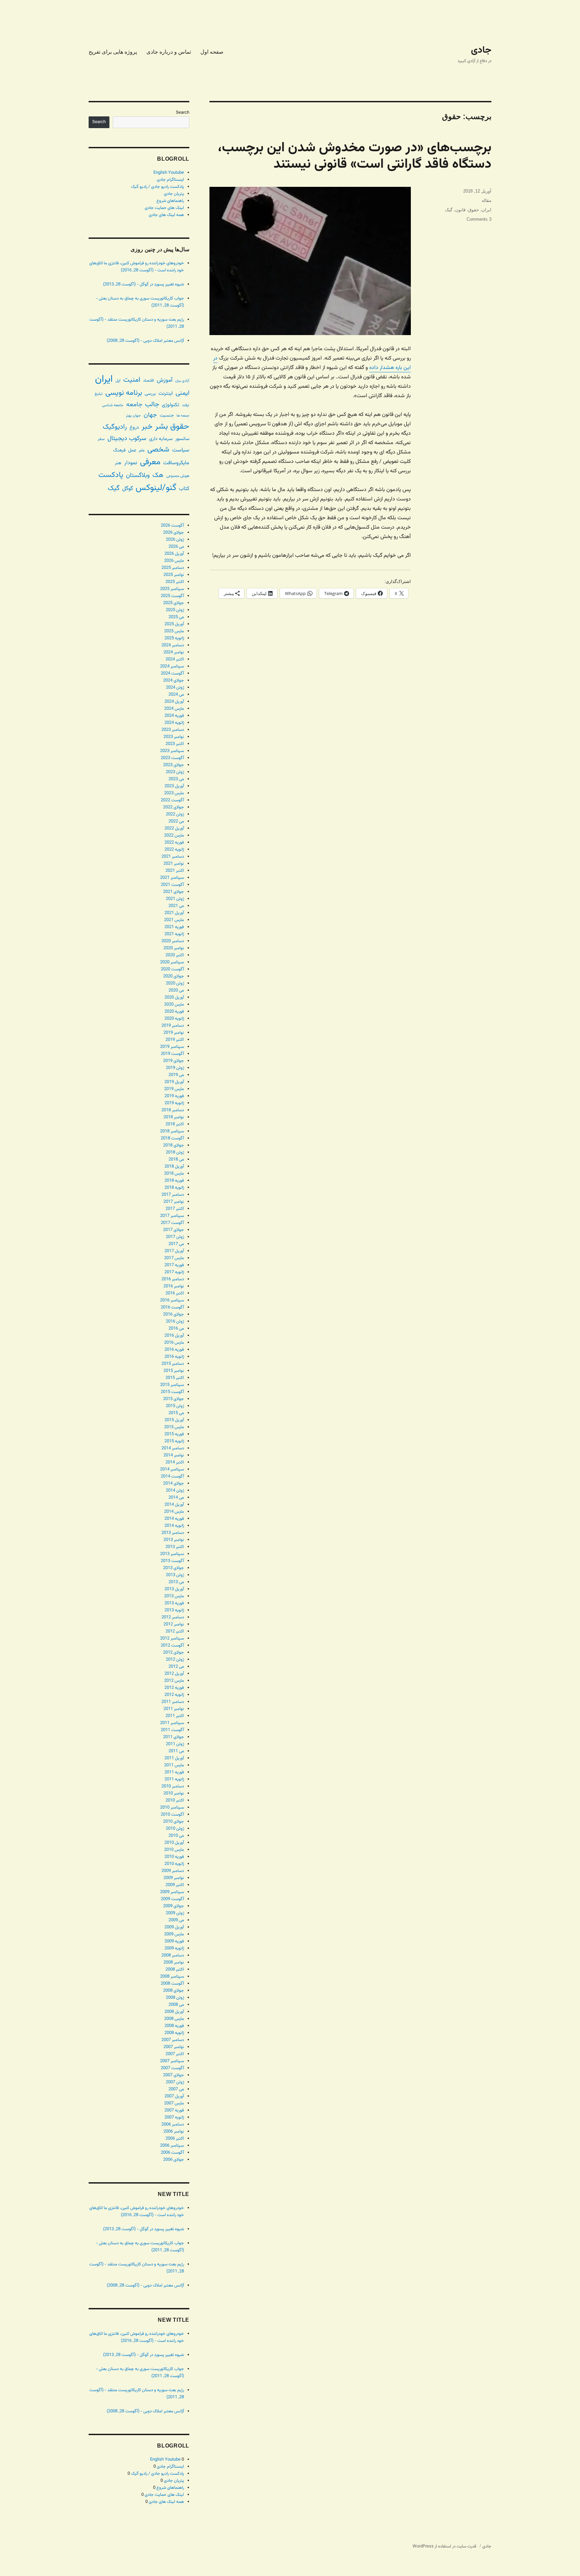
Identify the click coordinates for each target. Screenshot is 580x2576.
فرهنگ (119, 450)
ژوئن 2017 (175, 1237)
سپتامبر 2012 (172, 1639)
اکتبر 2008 (175, 1970)
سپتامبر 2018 (172, 1131)
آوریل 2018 (174, 1167)
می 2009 (176, 1920)
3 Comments (479, 219)
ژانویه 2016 (174, 1357)
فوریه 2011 (174, 1772)
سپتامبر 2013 (172, 1554)
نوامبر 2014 (174, 1455)
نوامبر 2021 (174, 864)
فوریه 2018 (174, 1181)
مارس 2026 (174, 561)
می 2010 (176, 1836)
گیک (449, 210)
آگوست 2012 (172, 1646)
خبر (147, 427)
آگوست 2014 (172, 1477)
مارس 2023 (174, 793)
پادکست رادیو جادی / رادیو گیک (157, 187)
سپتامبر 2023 (172, 751)
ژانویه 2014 (174, 1526)
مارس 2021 (174, 920)
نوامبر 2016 (174, 1286)
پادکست (111, 475)
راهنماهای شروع (170, 201)
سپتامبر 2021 (172, 878)
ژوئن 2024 (175, 688)
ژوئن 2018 (175, 1152)
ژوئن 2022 (175, 814)
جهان (150, 415)
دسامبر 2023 (173, 730)
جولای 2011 (174, 1737)
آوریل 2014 (174, 1505)
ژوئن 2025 (175, 610)
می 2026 (176, 547)
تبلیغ (99, 394)
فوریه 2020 (174, 1012)
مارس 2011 (174, 1765)
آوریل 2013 (174, 1589)
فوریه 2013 (174, 1603)
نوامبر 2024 (174, 652)
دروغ (134, 427)
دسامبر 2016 (173, 1279)
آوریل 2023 (174, 786)
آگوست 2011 (172, 1730)
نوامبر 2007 (174, 2047)
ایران (487, 210)
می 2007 (176, 2089)
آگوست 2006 (172, 2153)
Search (183, 113)
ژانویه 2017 (174, 1272)
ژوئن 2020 (175, 983)
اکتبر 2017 (175, 1209)
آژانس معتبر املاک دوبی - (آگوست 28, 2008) (145, 341)
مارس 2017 (174, 1258)
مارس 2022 (174, 836)
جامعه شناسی (113, 405)
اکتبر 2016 (175, 1293)
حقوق (474, 210)
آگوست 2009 (172, 1899)
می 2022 (176, 821)
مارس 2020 (174, 1005)
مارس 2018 (174, 1174)
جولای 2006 (174, 2160)
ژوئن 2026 (175, 540)
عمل (132, 450)
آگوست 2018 (172, 1138)
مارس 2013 (174, 1596)
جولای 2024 (174, 681)
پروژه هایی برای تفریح (113, 52)
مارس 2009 (174, 1934)
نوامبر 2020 (174, 948)
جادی (481, 50)
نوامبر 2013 (174, 1540)
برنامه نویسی (124, 393)
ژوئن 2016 (175, 1322)
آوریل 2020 (174, 998)
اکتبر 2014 (175, 1462)
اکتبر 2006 (175, 2139)
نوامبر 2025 (174, 575)
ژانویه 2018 (174, 1188)
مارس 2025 (174, 631)
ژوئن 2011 (175, 1744)
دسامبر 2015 (173, 1364)
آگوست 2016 (172, 1307)
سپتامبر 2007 (172, 2061)
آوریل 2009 (174, 1927)
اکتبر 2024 (175, 659)
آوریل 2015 (174, 1420)
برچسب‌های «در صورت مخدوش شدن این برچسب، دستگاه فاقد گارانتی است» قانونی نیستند (355, 156)
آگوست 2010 (172, 1815)
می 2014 (176, 1498)
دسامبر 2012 (173, 1617)
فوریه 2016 (174, 1350)
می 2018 (176, 1160)
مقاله (487, 200)
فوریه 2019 (174, 1096)
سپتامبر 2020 (172, 962)
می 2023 (176, 779)
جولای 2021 (174, 892)
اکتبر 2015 (175, 1378)
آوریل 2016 (174, 1336)
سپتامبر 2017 (172, 1216)
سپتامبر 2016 (172, 1300)
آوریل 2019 (174, 1082)
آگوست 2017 (172, 1223)
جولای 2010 (174, 1822)
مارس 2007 (174, 2103)
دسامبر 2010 (173, 1786)
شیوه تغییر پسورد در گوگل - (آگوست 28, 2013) (143, 284)
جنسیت (167, 415)
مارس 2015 (174, 1427)
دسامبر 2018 (173, 1110)
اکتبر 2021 (175, 871)
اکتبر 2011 (175, 1716)
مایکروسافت (176, 463)
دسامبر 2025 (173, 568)
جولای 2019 (174, 1061)
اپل (118, 381)
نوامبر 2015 (174, 1371)
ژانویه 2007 (174, 2117)
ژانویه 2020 (174, 1019)
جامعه (134, 405)
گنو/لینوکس (156, 488)
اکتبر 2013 (175, 1547)
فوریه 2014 (174, 1519)
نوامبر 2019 (174, 1033)
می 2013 (176, 1582)
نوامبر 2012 (174, 1624)
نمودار (131, 463)
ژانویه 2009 (174, 1948)
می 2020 (176, 990)
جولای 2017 (174, 1230)
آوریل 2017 (174, 1251)
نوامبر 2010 (174, 1793)
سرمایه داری (161, 439)
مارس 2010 (174, 1850)
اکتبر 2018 (175, 1124)
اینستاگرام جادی (170, 180)
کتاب (184, 489)
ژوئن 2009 (175, 1913)
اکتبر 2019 (175, 1040)
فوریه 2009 (174, 1941)
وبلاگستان (138, 475)
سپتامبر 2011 (172, 1723)
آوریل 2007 (174, 2096)
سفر (101, 439)
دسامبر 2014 (173, 1448)
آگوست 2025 (172, 596)
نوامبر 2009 (174, 1878)
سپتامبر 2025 (172, 589)
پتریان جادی (174, 194)
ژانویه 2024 (174, 723)
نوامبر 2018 (174, 1117)
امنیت (132, 380)
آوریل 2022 (174, 828)
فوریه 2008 (174, 2026)
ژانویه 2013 (174, 1610)
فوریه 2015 (174, 1434)
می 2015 (176, 1413)
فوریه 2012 (174, 1688)
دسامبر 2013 (173, 1533)
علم (142, 450)
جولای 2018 (174, 1145)
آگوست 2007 (172, 2068)
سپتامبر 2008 (172, 1977)
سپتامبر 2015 (172, 1385)
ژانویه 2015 (174, 1441)
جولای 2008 (174, 1991)
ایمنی (182, 393)
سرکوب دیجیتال (127, 439)
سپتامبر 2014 (172, 1469)
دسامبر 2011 (173, 1702)
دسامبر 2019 (173, 1026)
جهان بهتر (133, 416)
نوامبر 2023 (174, 737)
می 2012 (176, 1667)
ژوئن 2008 (175, 1998)
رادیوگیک (115, 427)
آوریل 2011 (174, 1758)
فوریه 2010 (174, 1857)
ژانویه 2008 (174, 2033)
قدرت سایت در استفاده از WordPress (444, 2546)
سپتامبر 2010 (172, 1808)
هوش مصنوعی (178, 476)
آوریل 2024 (174, 702)
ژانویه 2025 (174, 638)
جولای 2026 (174, 533)
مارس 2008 (174, 2019)
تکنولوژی (171, 405)
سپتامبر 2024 (172, 666)
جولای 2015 (174, 1399)
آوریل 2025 (174, 624)
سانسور (182, 439)
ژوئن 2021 (175, 899)
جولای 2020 (174, 976)
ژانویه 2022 (174, 850)
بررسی (150, 394)
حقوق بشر (172, 427)
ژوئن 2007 (175, 2082)
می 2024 (176, 695)
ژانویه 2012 (174, 1695)
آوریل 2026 (174, 554)
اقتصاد (149, 381)
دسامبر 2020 (173, 941)
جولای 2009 (174, 1906)
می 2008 (176, 2005)
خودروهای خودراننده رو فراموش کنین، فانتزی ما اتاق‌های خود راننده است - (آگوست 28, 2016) (137, 267)
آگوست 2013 (172, 1561)
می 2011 (176, 1751)
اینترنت (166, 393)
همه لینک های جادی (166, 215)
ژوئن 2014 (175, 1491)
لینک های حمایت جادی (164, 208)
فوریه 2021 (174, 927)
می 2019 (176, 1075)
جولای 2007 (174, 2075)
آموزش (165, 380)
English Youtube (169, 173)
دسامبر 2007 (173, 2040)
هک (158, 475)
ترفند (186, 405)
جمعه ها (183, 416)
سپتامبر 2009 (172, 1892)
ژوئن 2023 (175, 772)
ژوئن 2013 (175, 1575)
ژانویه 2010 (174, 1864)
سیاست (181, 450)
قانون (460, 210)
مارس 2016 (174, 1343)
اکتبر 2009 (175, 1885)
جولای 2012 (174, 1653)
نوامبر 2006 (174, 2132)
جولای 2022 (174, 807)
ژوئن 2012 (175, 1660)
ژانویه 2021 (174, 934)
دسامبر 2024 (173, 645)
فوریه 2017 (174, 1265)
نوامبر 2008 (174, 1963)
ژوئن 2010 (175, 1829)
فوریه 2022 (174, 843)
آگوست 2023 (172, 758)
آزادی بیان (182, 381)
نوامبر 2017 (174, 1202)
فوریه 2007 (174, 2110)
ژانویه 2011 (174, 1779)
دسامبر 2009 (173, 1871)
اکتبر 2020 (175, 955)
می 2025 (176, 617)
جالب (152, 405)
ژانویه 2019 (174, 1103)
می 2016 (176, 1329)
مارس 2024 (174, 709)
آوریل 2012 (174, 1674)
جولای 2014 (174, 1484)
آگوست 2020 (172, 969)
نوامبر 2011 (174, 1709)
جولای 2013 (174, 1568)
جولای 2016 (174, 1314)
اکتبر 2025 (175, 582)
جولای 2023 (174, 765)
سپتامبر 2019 (172, 1047)
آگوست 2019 (172, 1054)
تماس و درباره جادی (169, 52)
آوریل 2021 (174, 913)
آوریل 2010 (174, 1843)
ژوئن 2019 (175, 1068)
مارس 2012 (174, 1681)
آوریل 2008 (174, 2012)
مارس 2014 (174, 1512)
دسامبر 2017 (173, 1195)
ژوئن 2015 (175, 1406)
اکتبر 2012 (175, 1631)
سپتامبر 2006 (172, 2146)
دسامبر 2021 (173, 857)
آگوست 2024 (172, 674)
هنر (118, 463)
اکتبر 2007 (175, 2054)
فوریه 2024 (174, 716)
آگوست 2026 (172, 526)
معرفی (150, 462)
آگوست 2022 (172, 800)
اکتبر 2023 (175, 744)
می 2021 (176, 906)
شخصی (158, 450)
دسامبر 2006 (173, 2125)
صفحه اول (212, 52)
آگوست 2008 (172, 1984)
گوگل (128, 489)
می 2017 (176, 1244)
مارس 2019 (174, 1089)
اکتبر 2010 (175, 1801)
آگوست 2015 (172, 1392)
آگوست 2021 (172, 885)
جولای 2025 (174, 603)
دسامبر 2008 (173, 1955)
